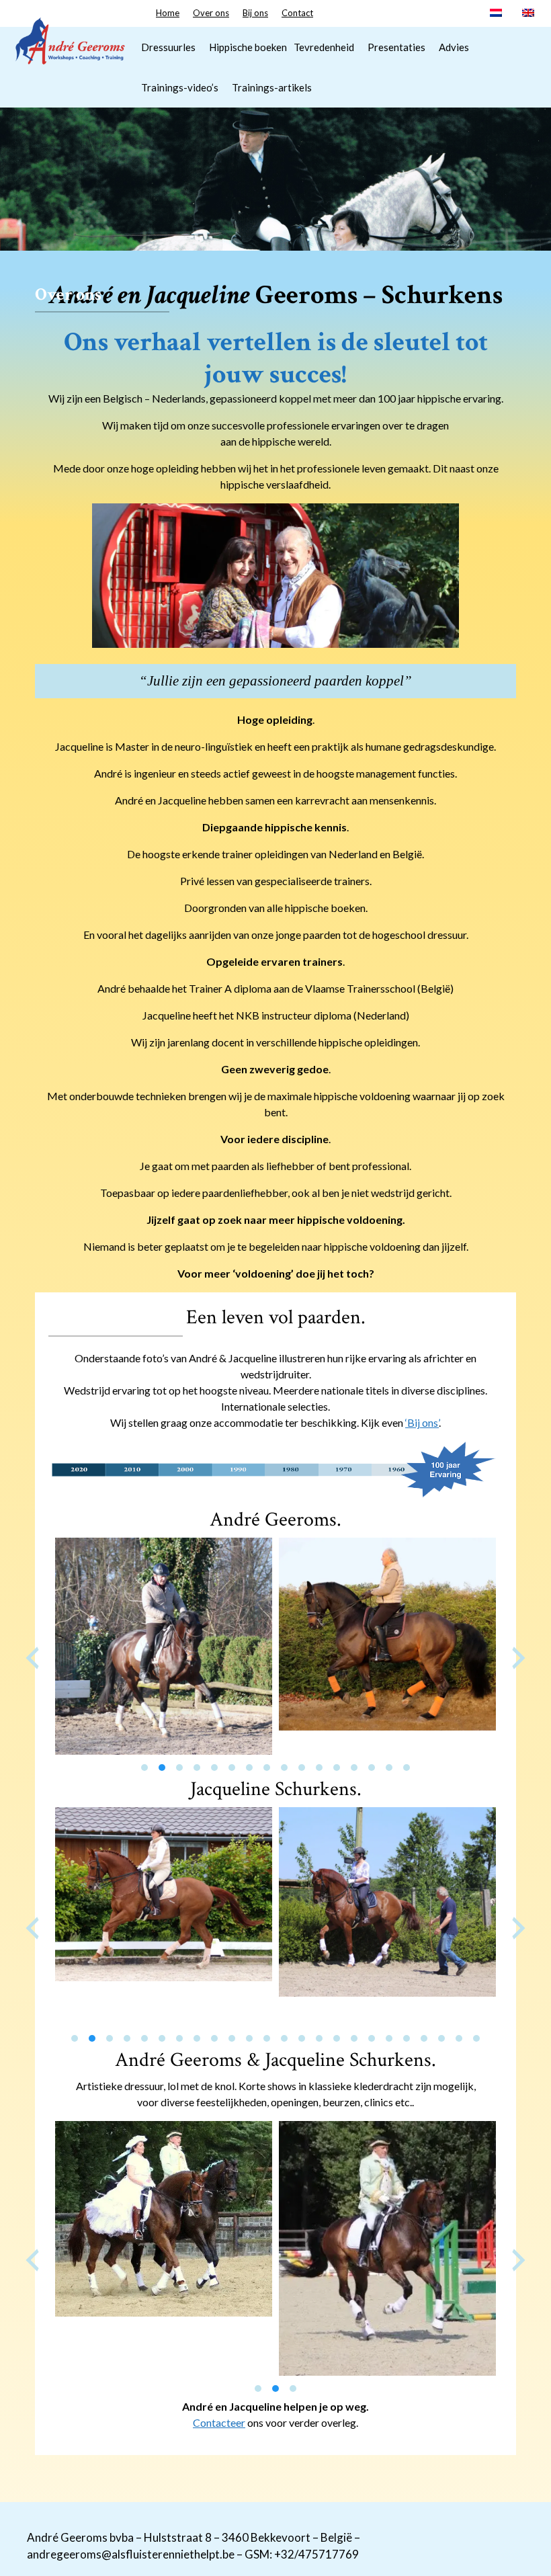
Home (168, 13)
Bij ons (255, 13)
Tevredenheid (324, 47)
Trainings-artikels (272, 87)
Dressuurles (168, 47)
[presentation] (32, 1658)
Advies (454, 47)
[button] (144, 1768)
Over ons (211, 13)
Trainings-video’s (180, 87)
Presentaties (396, 47)
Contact (297, 13)
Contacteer (219, 2422)
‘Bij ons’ (422, 1422)
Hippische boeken (248, 47)
